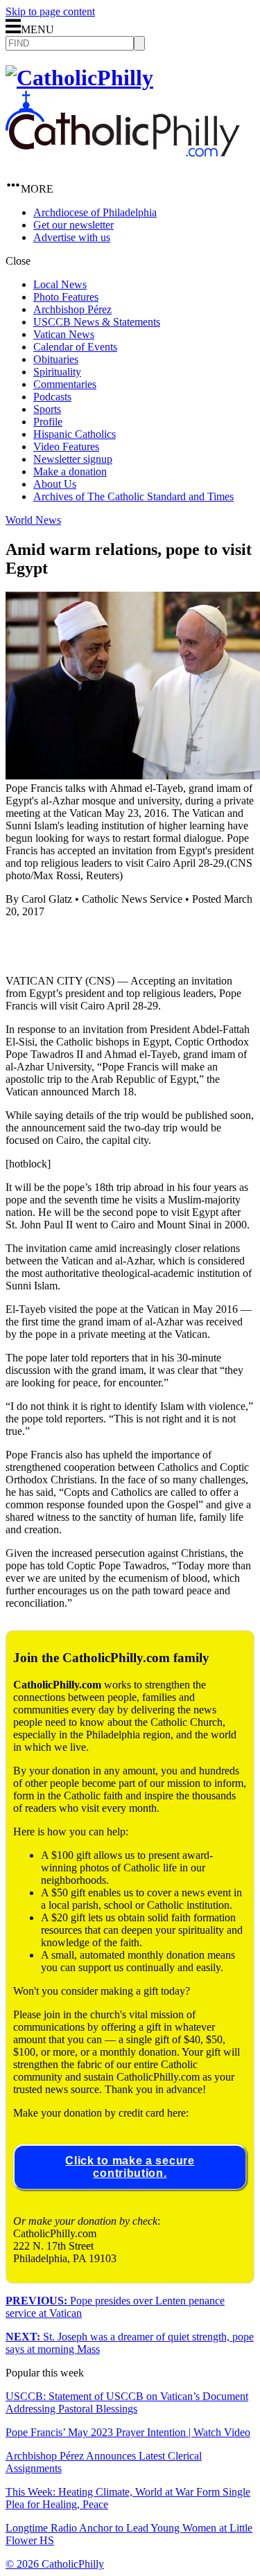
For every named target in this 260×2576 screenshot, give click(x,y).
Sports (47, 409)
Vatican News (64, 334)
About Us (55, 484)
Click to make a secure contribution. (130, 2167)
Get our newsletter (73, 225)
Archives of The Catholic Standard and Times (133, 496)
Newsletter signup (73, 459)
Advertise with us (72, 237)
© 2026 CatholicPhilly (55, 2564)
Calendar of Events (75, 347)
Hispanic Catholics (75, 434)
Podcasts (52, 397)
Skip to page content (50, 11)
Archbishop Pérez (72, 309)
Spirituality (57, 372)
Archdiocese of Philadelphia (95, 212)
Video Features (66, 447)
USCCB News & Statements (97, 322)
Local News (60, 284)
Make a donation (70, 471)
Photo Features (66, 297)
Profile (48, 422)
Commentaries (65, 384)
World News (33, 520)
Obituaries (56, 359)
